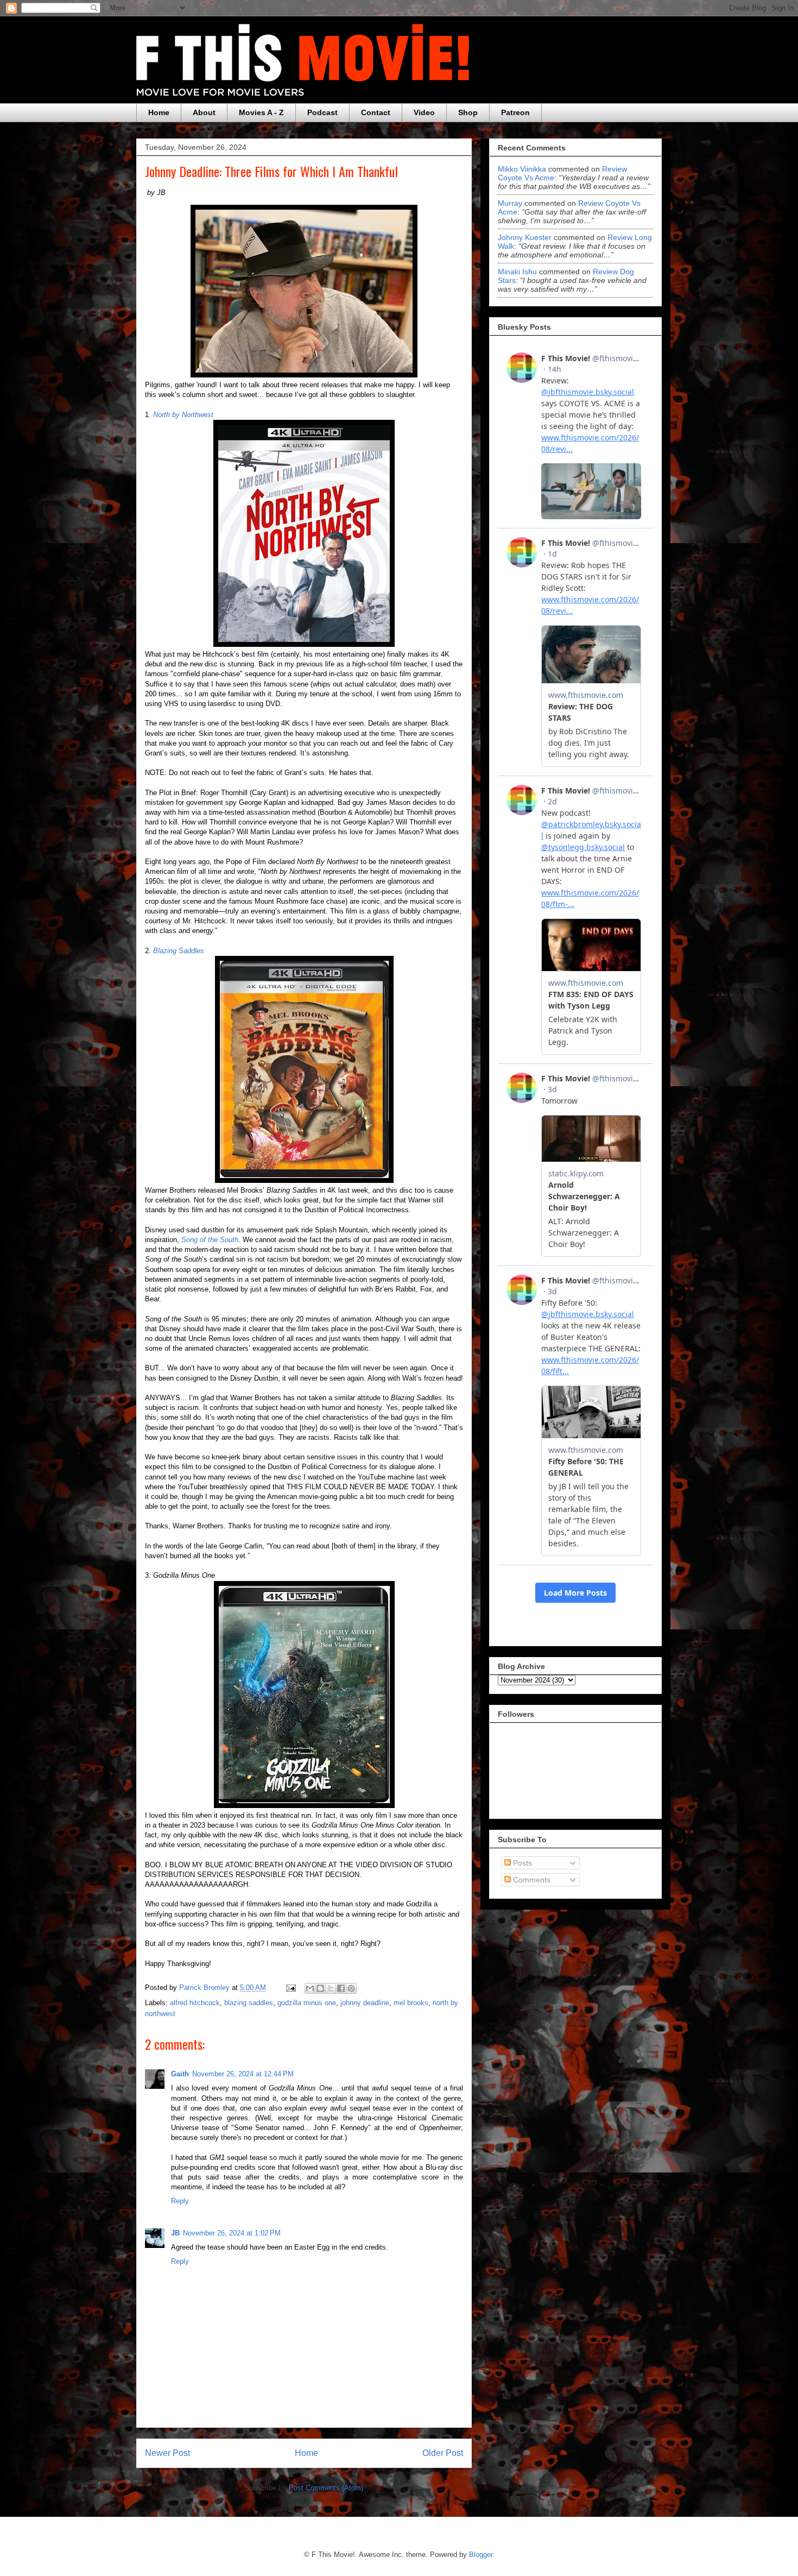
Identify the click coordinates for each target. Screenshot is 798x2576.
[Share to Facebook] (341, 1988)
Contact (376, 112)
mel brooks (411, 2003)
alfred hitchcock (195, 2003)
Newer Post (167, 2453)
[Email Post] (290, 1988)
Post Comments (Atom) (326, 2488)
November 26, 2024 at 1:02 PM (232, 2233)
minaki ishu (517, 272)
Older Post (443, 2453)
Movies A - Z (261, 112)
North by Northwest (183, 415)
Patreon (515, 112)
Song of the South (210, 1240)
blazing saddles (249, 2003)
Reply (180, 2201)
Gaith (180, 2074)
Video (424, 112)
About (204, 112)
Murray (510, 203)
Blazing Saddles (179, 951)
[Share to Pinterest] (351, 1988)
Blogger (481, 2555)
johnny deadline (365, 2003)
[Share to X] (331, 1988)
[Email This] (310, 1988)
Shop (468, 112)
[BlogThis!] (320, 1988)
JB (175, 2233)
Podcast (322, 112)
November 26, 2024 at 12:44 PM (243, 2074)
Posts (521, 1863)
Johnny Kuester (525, 237)
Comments (531, 1880)
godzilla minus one (307, 2003)
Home (159, 112)
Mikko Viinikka (522, 169)
